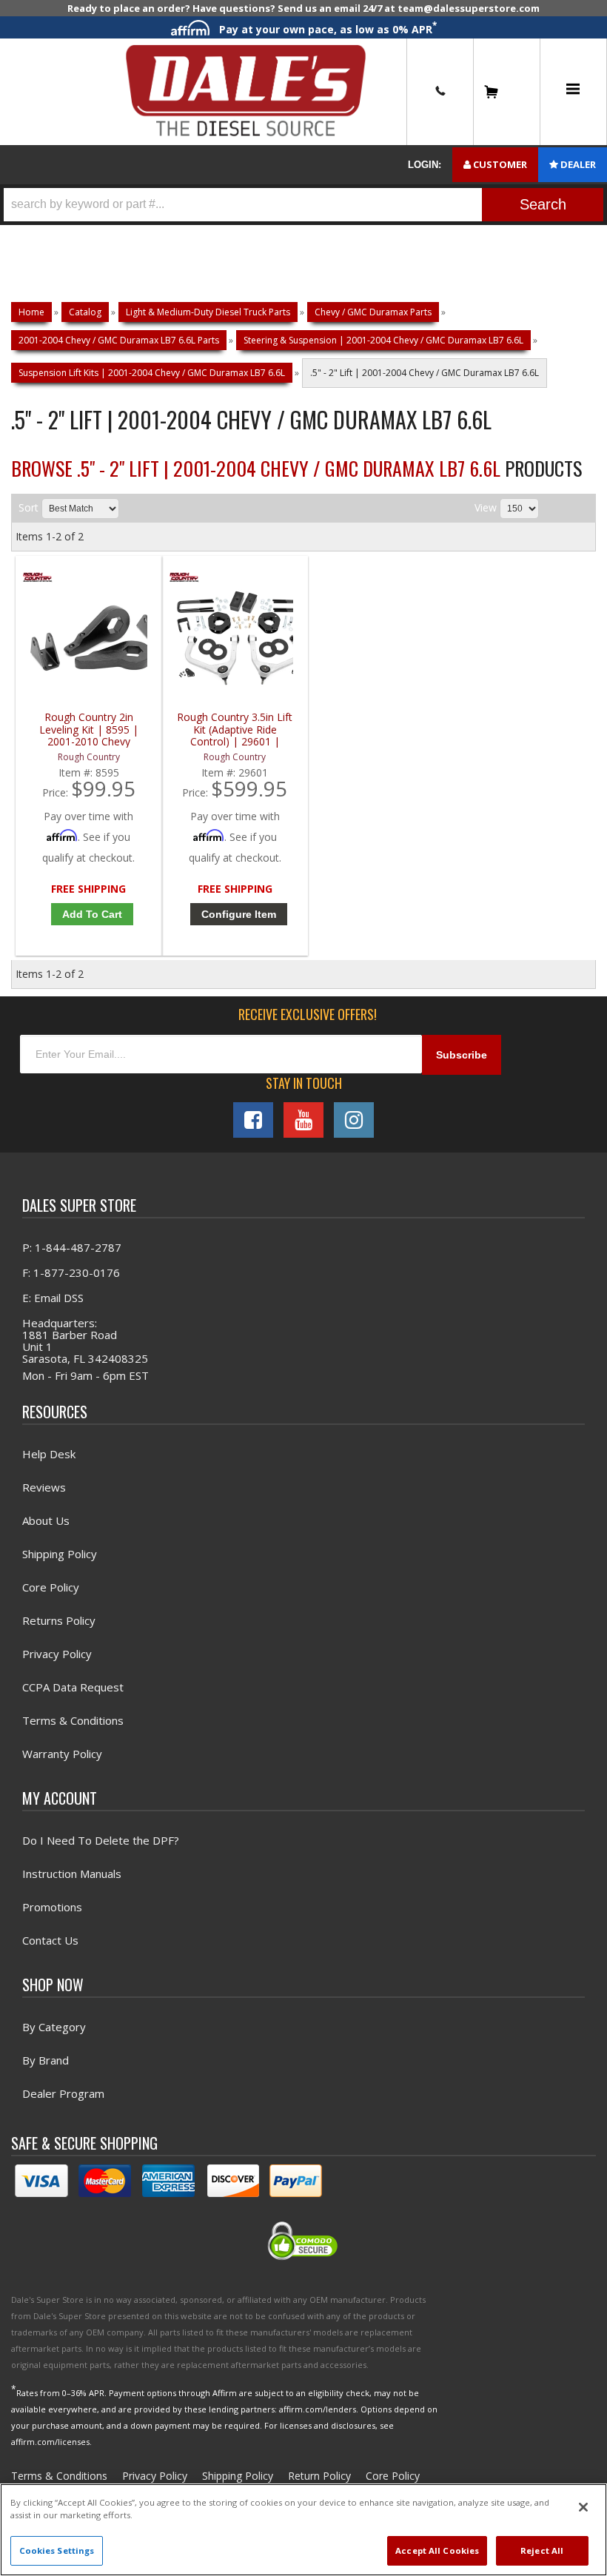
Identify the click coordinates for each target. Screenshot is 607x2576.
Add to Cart (92, 914)
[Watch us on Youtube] (303, 1120)
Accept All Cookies (437, 2550)
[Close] (583, 2507)
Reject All (542, 2550)
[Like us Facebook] (253, 1120)
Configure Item (239, 914)
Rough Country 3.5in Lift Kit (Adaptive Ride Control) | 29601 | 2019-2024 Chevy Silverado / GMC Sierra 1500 (235, 729)
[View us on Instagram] (354, 1120)
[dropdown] (573, 92)
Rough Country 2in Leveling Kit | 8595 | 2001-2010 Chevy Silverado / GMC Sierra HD (88, 729)
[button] (303, 205)
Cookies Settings (57, 2550)
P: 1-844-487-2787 (72, 1247)
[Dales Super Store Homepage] (246, 91)
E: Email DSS (53, 1298)
